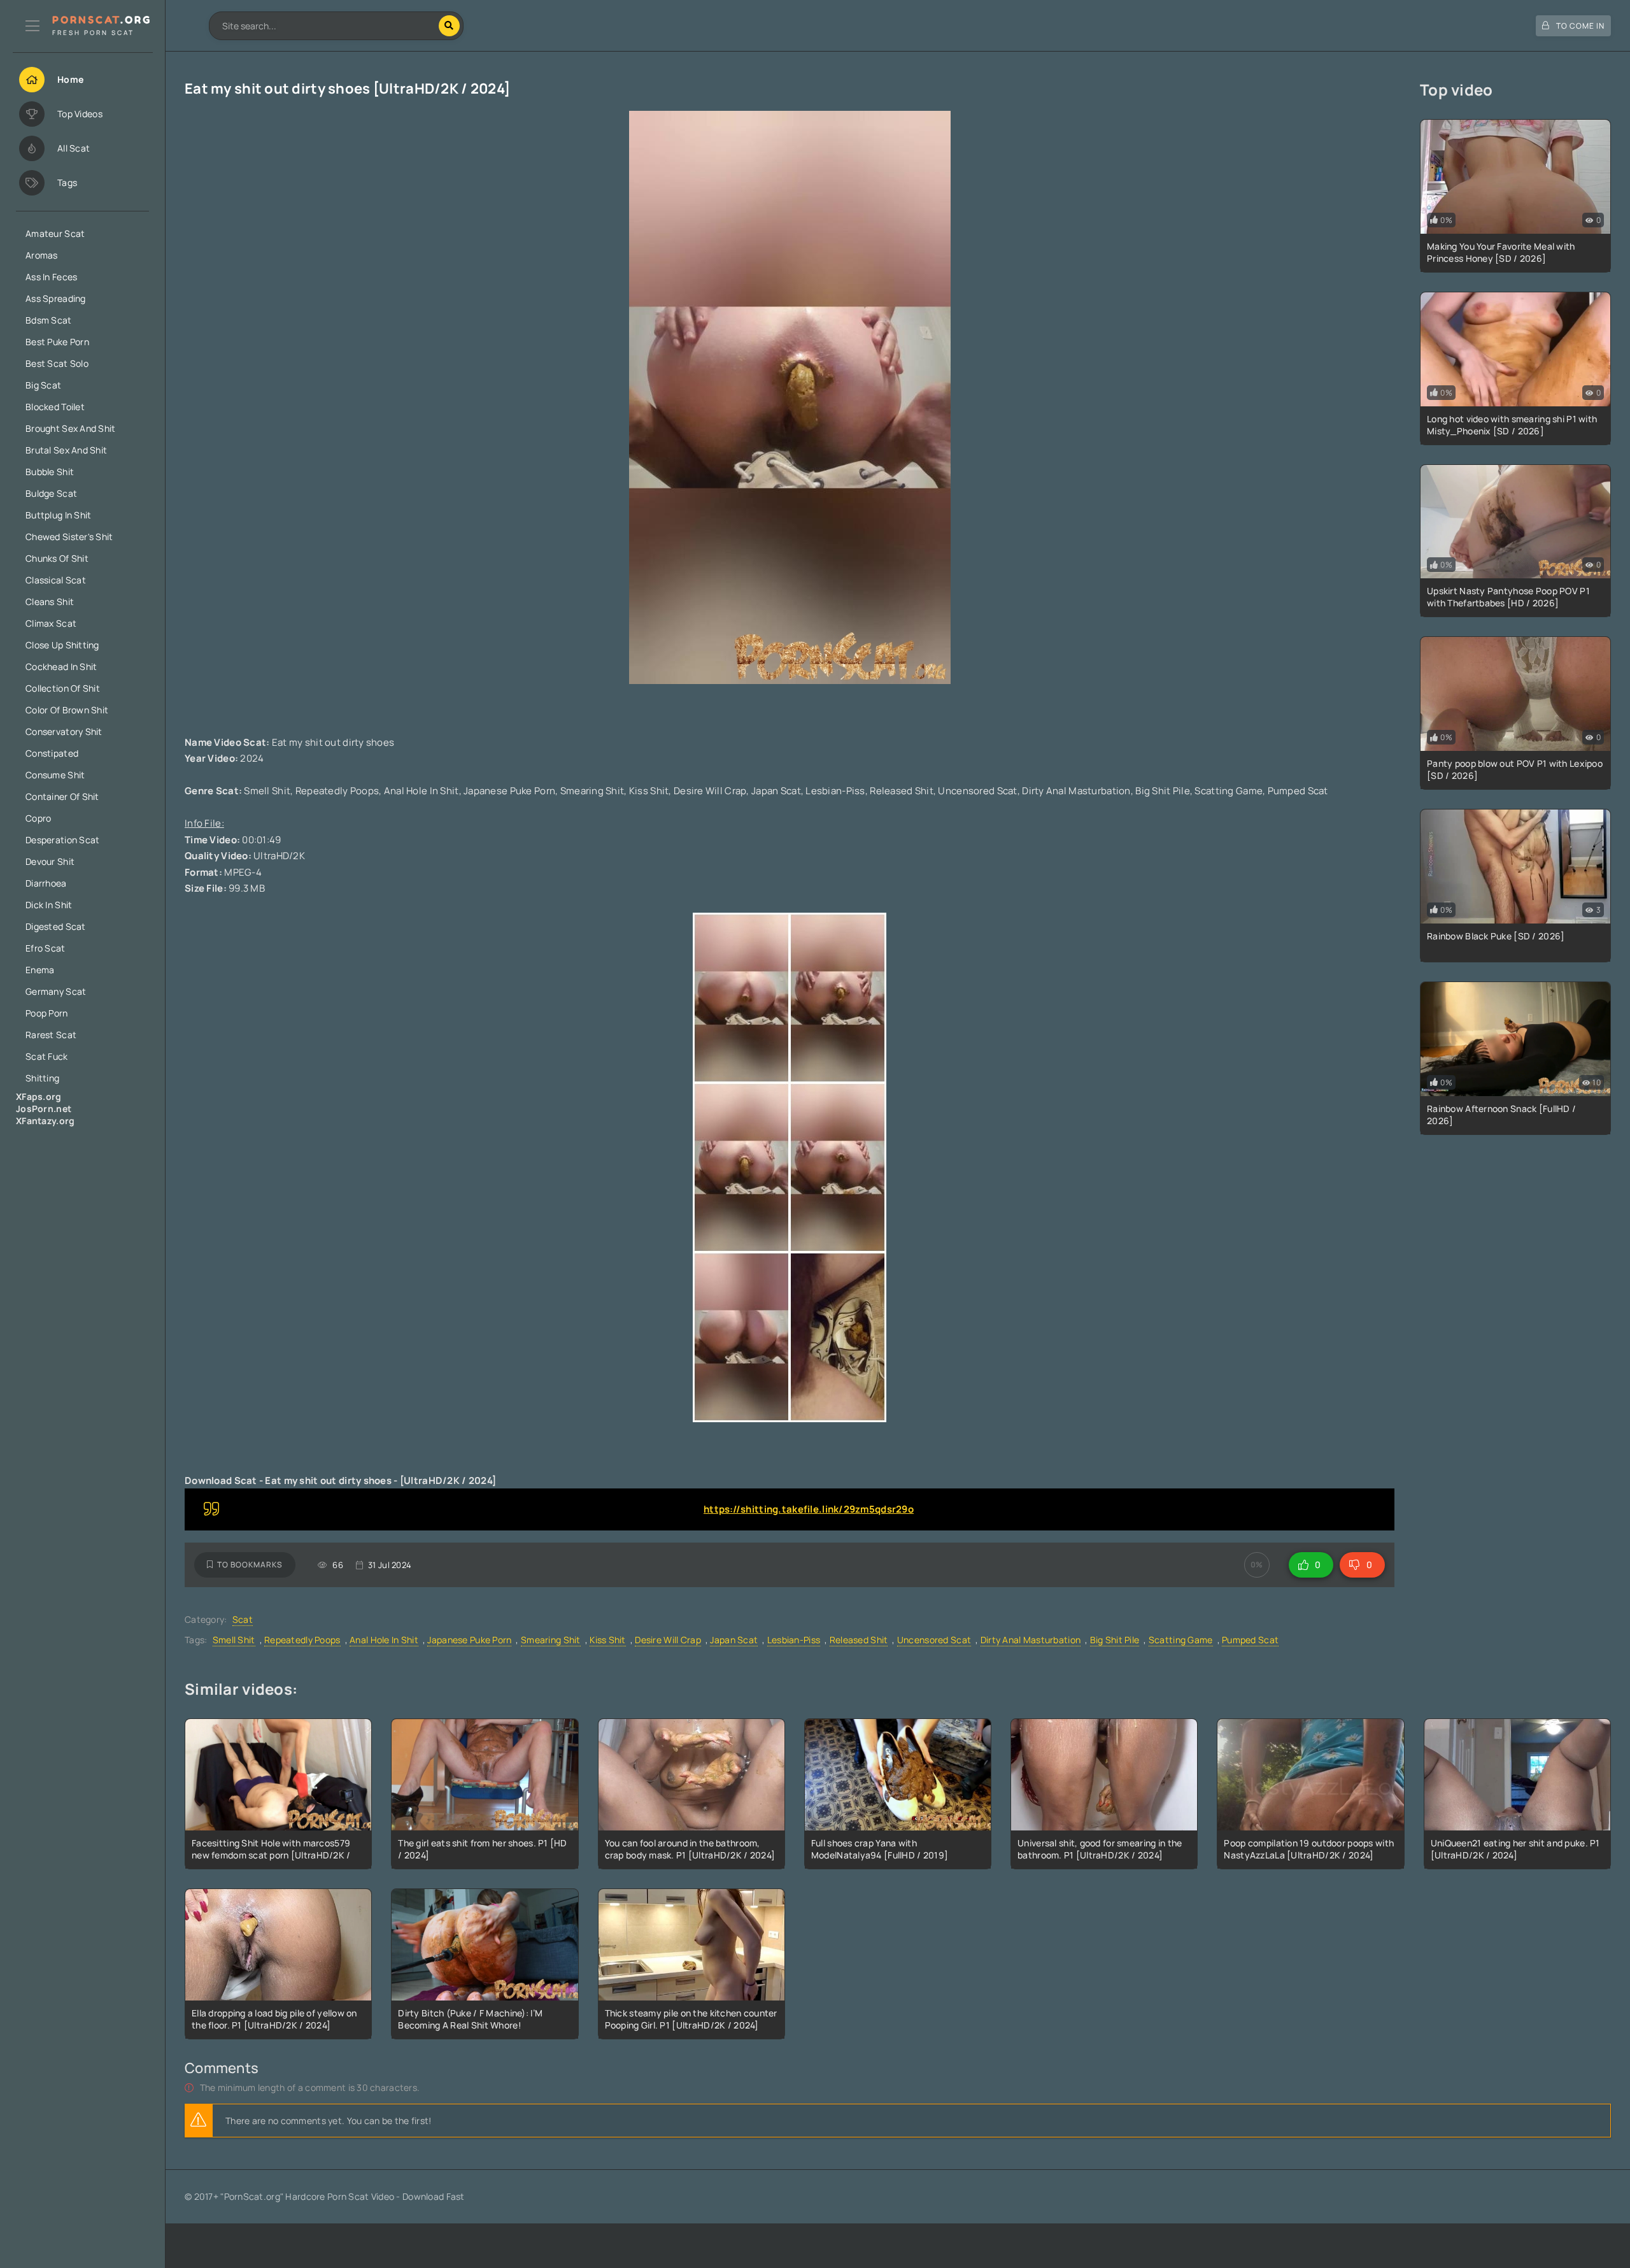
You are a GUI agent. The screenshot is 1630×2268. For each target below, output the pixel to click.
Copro (38, 818)
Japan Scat (734, 1640)
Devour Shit (50, 861)
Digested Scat (56, 926)
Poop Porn (47, 1013)
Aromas (42, 255)
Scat (243, 1619)
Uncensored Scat (934, 1640)
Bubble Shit (50, 472)
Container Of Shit (62, 796)
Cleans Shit (50, 602)
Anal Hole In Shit (384, 1640)
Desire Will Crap (668, 1640)
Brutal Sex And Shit (66, 450)
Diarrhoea (46, 883)
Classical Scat (56, 580)
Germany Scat (56, 991)
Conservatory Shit (64, 731)
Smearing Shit (551, 1640)
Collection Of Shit (63, 688)
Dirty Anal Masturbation (1031, 1640)
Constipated (52, 753)
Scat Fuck (47, 1056)
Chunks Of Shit (57, 558)
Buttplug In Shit (58, 515)
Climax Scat (51, 623)
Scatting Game (1181, 1640)
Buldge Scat (51, 493)
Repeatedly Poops (302, 1640)
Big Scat (43, 385)
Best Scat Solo (57, 363)
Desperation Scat (62, 840)
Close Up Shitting (62, 645)
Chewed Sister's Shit (69, 537)
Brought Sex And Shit (71, 428)
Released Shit (859, 1640)
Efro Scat (46, 948)
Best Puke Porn (57, 342)
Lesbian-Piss (794, 1640)
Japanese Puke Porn (469, 1640)
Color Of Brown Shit (67, 710)
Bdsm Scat (49, 320)
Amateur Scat (55, 233)
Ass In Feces (51, 277)
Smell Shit (234, 1640)
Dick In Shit (49, 905)
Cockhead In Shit (61, 667)
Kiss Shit (608, 1640)
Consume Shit (55, 775)
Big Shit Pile (1115, 1640)
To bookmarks (250, 1565)
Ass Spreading (56, 298)
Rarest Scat (51, 1035)
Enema (40, 970)
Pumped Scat (1250, 1640)
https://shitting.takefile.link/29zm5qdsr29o (809, 1509)
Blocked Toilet (55, 407)
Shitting (42, 1078)
